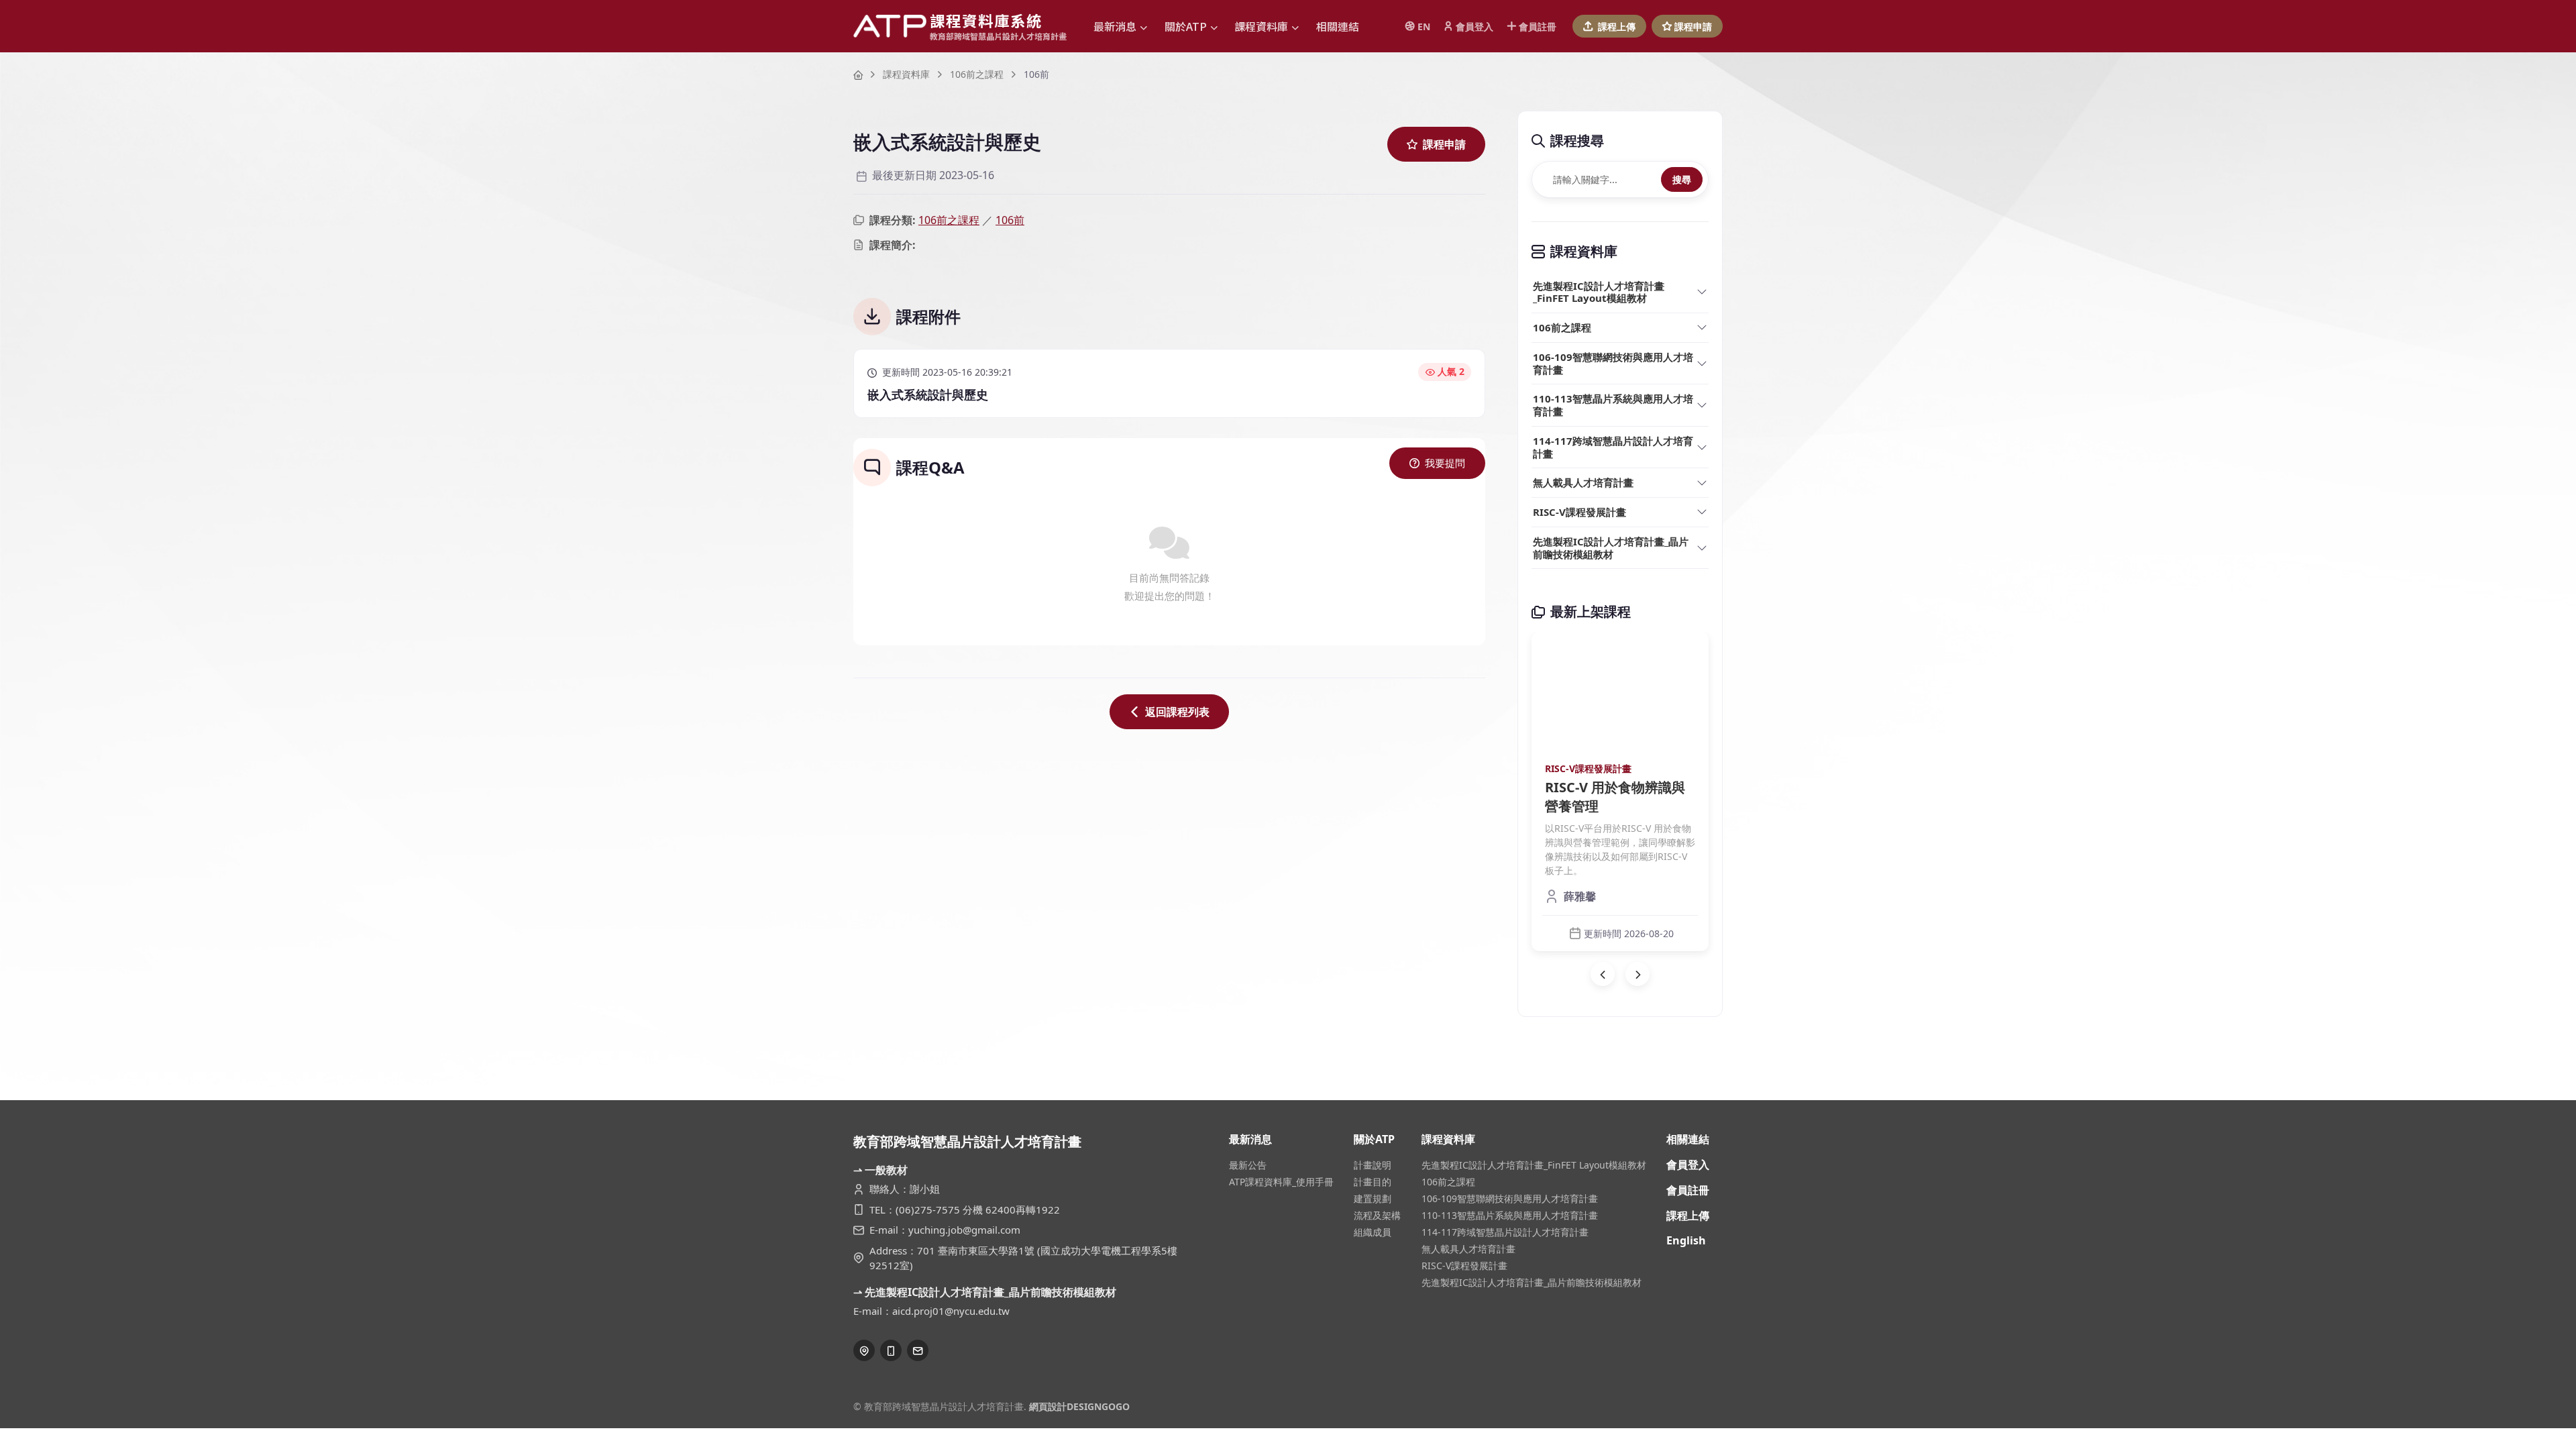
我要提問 (1445, 463)
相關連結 (1688, 1139)
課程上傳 (1617, 26)
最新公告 (1248, 1165)
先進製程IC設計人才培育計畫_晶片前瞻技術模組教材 (1611, 548)
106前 (1010, 220)
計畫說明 (1373, 1165)
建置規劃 (1373, 1198)
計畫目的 (1373, 1182)
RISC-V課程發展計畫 (1579, 512)
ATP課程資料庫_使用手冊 (1281, 1182)
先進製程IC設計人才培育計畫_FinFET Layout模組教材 (1599, 292)
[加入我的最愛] (1687, 653)
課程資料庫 (906, 74)
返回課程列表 (1177, 712)
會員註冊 (1538, 26)
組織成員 (1373, 1232)
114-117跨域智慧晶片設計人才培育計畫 (1613, 447)
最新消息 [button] (1115, 26)
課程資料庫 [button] (1261, 26)
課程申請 (1693, 26)
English (1686, 1240)
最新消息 (1250, 1139)
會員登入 (1474, 26)
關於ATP (1374, 1139)
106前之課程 (977, 74)
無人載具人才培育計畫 (1583, 482)
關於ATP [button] (1186, 26)
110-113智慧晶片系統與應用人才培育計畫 (1613, 405)
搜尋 (1682, 179)
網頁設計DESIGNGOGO (1079, 1406)
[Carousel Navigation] (1620, 974)
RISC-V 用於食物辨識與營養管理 (1615, 797)
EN (1424, 26)
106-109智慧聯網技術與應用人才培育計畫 (1613, 363)
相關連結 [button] (1338, 26)
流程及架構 (1377, 1215)
